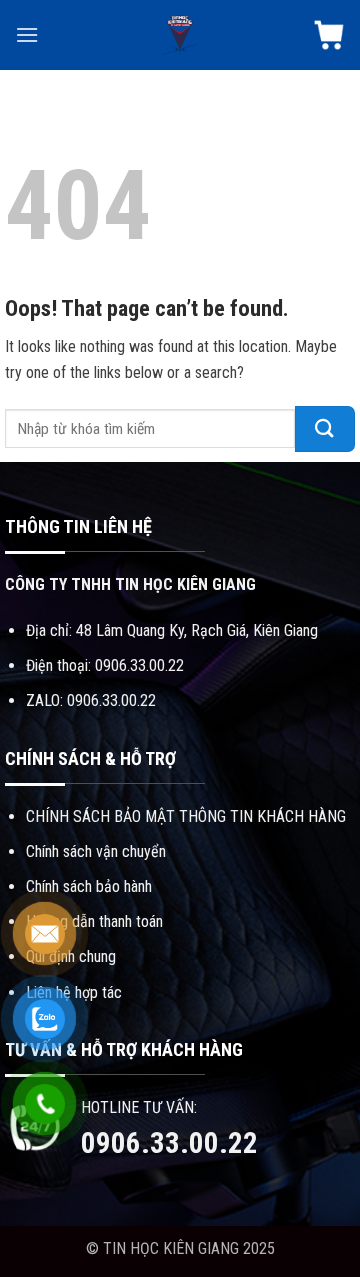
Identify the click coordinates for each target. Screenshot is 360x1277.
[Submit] (325, 429)
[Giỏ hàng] (329, 35)
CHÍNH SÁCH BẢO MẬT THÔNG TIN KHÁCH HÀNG (186, 816)
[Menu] (27, 34)
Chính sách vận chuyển (96, 851)
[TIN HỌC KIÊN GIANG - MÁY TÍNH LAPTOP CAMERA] (180, 35)
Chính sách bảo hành (89, 886)
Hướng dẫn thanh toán (94, 921)
